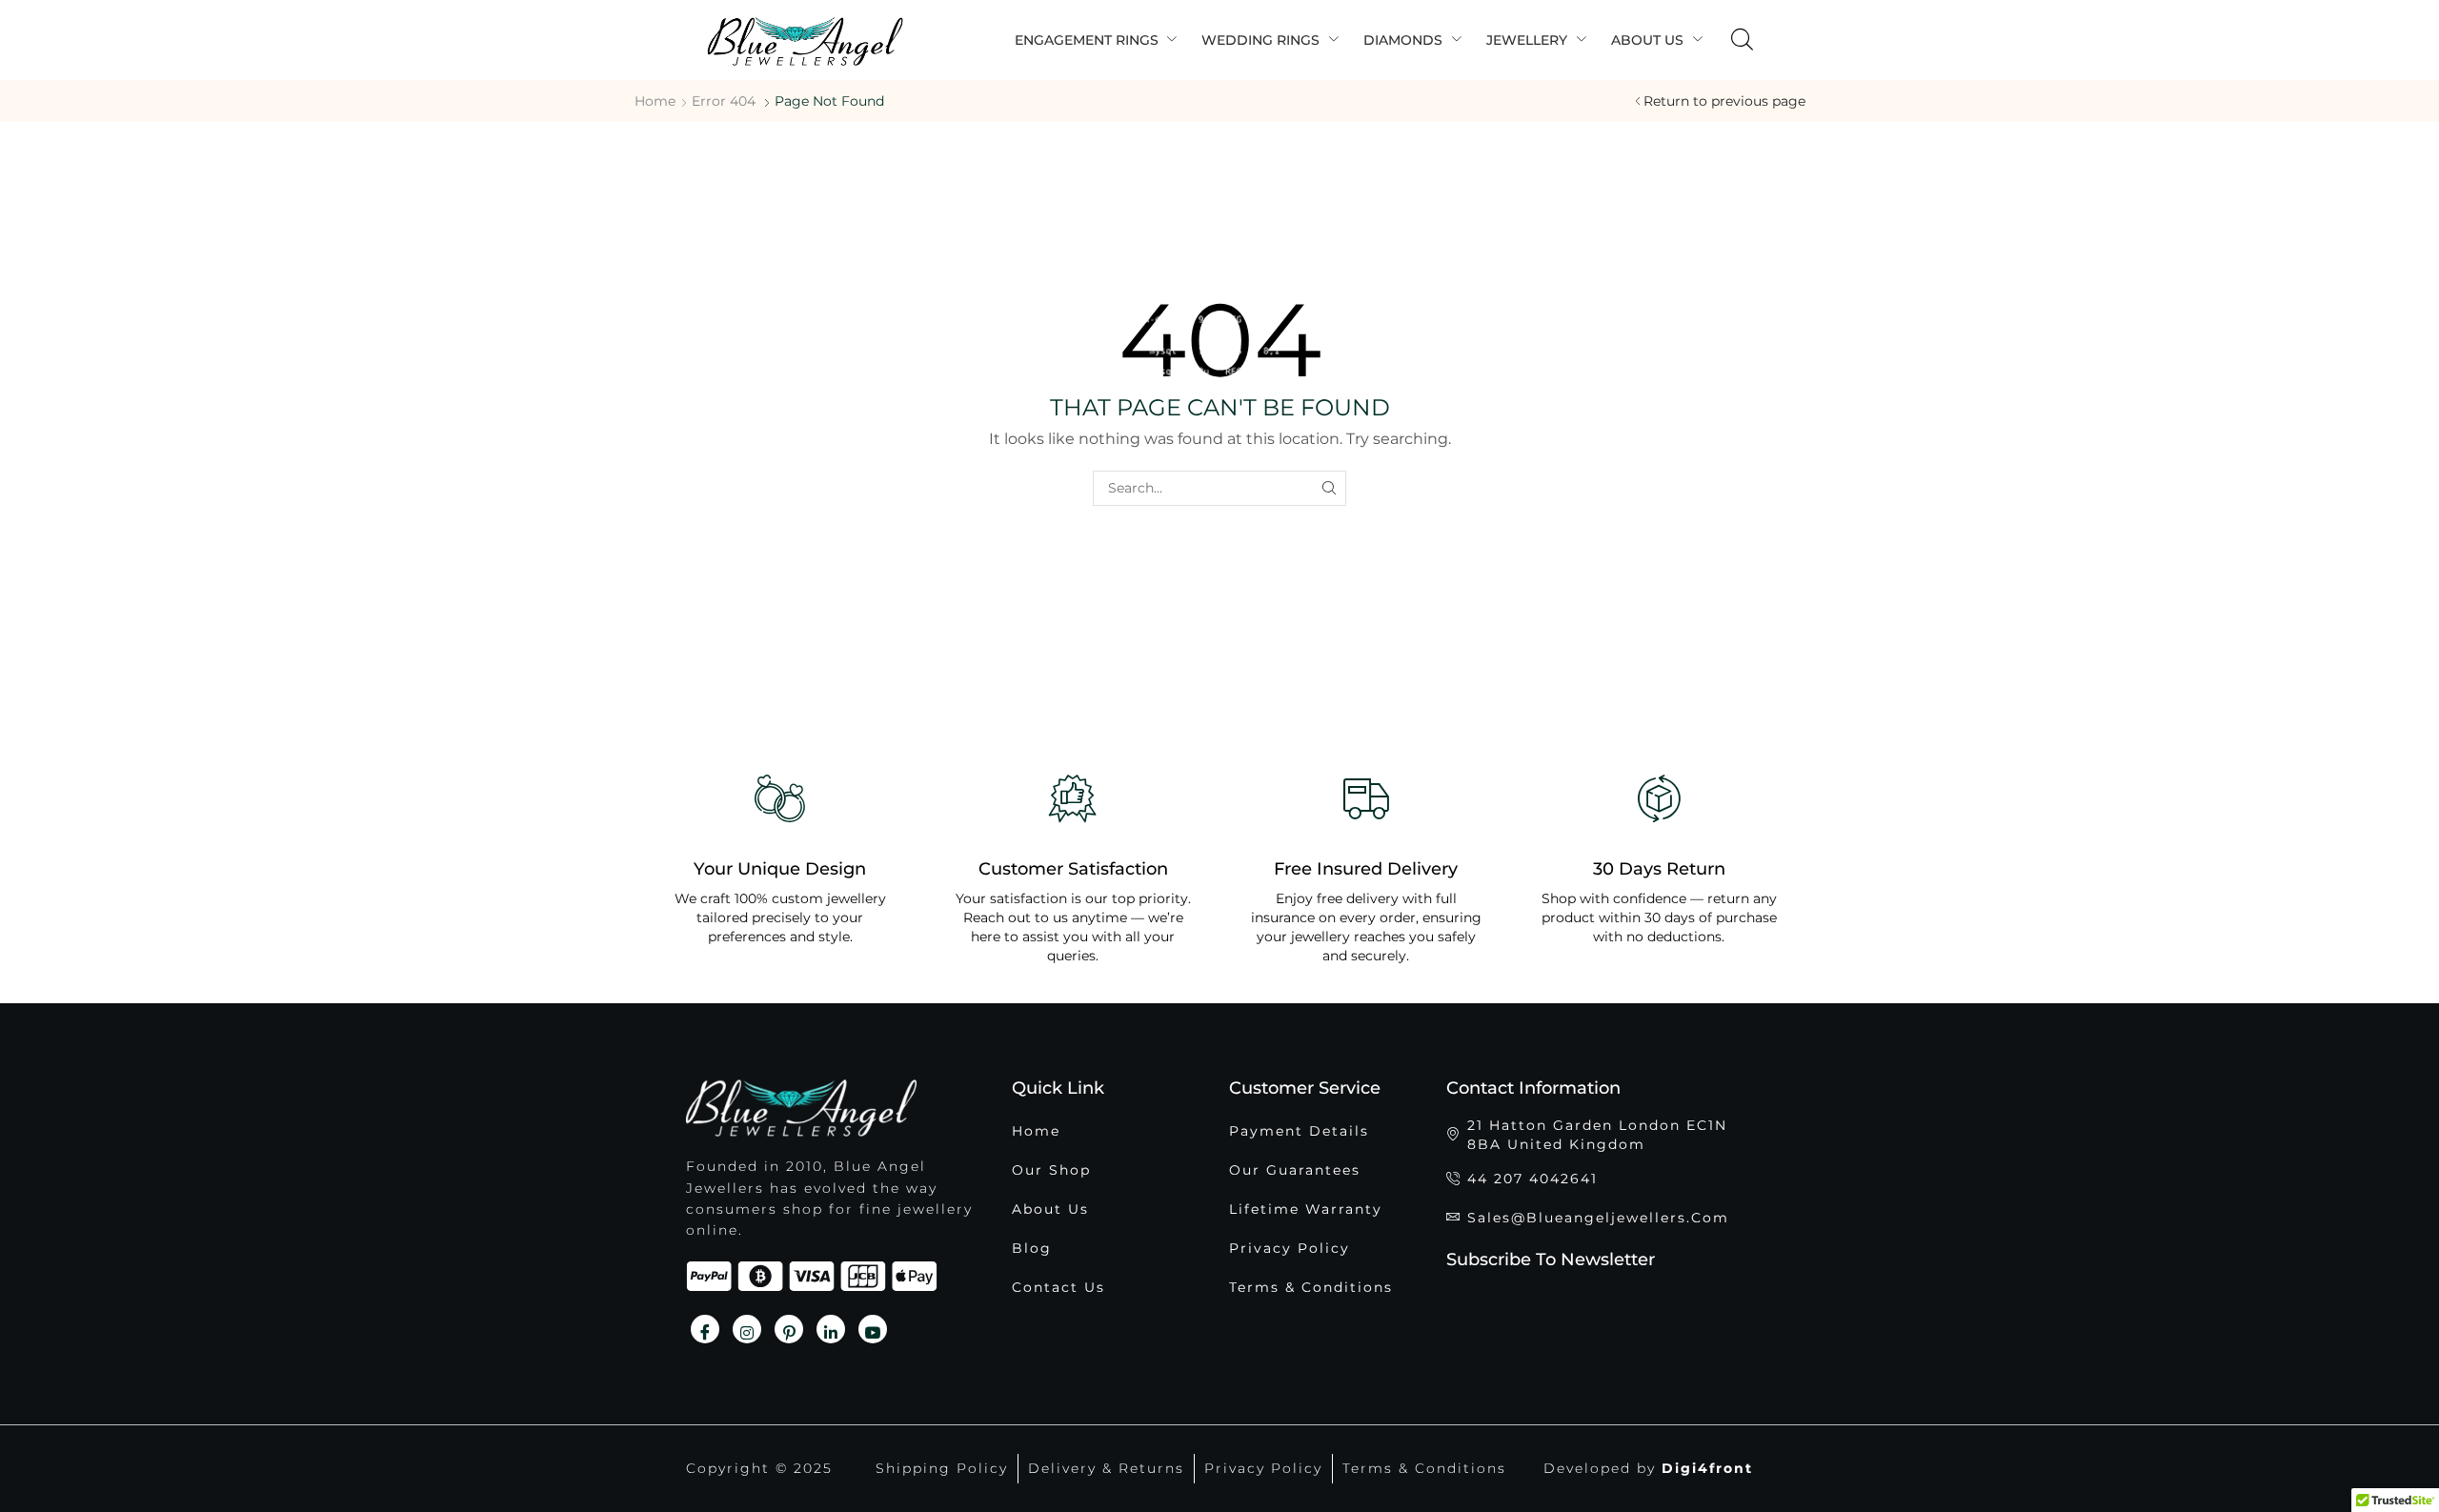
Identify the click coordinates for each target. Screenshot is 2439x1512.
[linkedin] (831, 1329)
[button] (1742, 40)
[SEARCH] (1329, 488)
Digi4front (1707, 1468)
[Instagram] (747, 1329)
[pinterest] (789, 1329)
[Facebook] (705, 1329)
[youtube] (873, 1329)
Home (655, 101)
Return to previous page (1724, 101)
